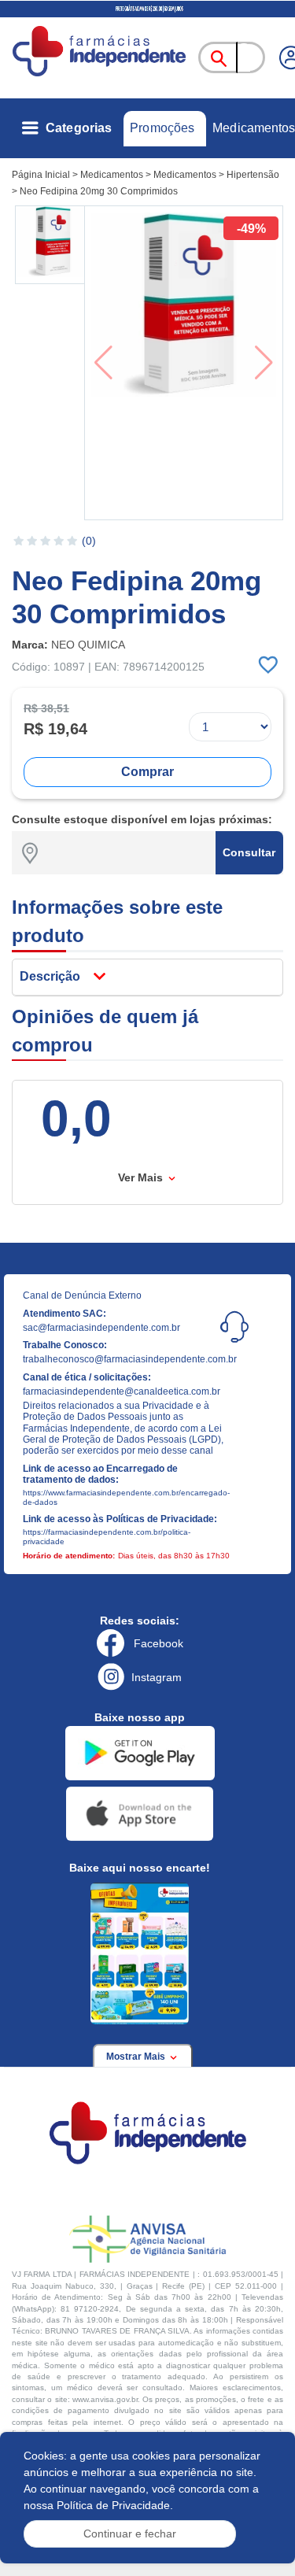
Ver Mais (142, 1177)
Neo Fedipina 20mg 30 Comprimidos (99, 191)
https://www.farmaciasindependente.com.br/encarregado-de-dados (125, 1497)
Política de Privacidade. (115, 2505)
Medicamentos (254, 128)
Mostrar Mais (137, 2057)
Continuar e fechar (130, 2533)
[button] (51, 245)
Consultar (249, 852)
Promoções (162, 128)
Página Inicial (41, 175)
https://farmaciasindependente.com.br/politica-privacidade (107, 1537)
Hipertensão (253, 175)
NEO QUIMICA (88, 645)
